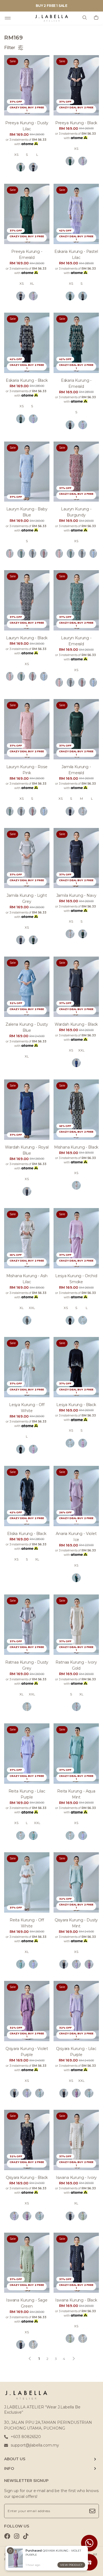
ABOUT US (15, 2459)
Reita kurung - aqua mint (76, 1794)
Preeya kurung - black (76, 123)
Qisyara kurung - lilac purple (76, 2052)
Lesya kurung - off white (27, 1408)
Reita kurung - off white (27, 1923)
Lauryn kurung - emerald (76, 641)
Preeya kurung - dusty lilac (27, 126)
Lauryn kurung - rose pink (27, 770)
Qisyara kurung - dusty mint (76, 1923)
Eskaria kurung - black (27, 380)
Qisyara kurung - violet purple (27, 2052)
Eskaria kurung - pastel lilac (76, 255)
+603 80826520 (26, 2437)
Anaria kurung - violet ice (76, 1537)
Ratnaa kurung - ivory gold (76, 1665)
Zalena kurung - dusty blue (27, 1027)
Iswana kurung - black (76, 2300)
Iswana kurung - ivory (76, 2178)
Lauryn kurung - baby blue (27, 512)
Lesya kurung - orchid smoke (76, 1279)
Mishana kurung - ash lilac (27, 1279)
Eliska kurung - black (27, 1534)
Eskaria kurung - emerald (76, 383)
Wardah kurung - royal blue (27, 1150)
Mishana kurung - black (76, 1147)
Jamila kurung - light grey (27, 898)
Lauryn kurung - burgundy (76, 512)
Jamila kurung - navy (76, 895)
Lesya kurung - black (76, 1405)
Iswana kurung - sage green (27, 2303)
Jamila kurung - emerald (76, 770)
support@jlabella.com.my (35, 2445)
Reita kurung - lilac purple (27, 1794)
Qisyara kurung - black (27, 2178)
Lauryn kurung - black (27, 638)
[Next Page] (74, 2359)
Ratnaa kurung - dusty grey (27, 1665)
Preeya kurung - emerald (27, 255)
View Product (71, 2565)
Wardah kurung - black (76, 1024)
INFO (9, 2468)
